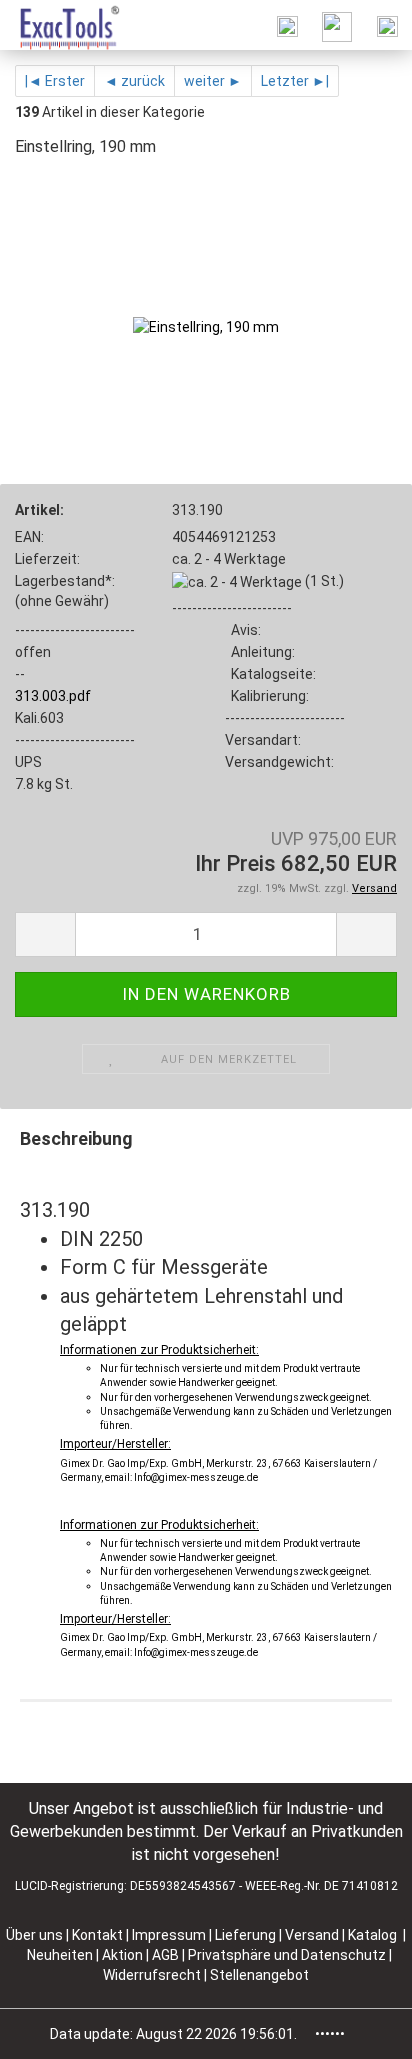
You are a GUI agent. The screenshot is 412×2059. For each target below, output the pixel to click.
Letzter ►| (295, 81)
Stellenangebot (259, 1975)
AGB (167, 1955)
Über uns (34, 1935)
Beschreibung (76, 1138)
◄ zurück (134, 81)
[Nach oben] (357, 2029)
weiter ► (213, 81)
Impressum (170, 1935)
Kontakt (97, 1935)
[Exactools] (60, 25)
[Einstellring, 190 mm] (206, 326)
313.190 (197, 510)
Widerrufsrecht (153, 1975)
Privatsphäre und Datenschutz (288, 1955)
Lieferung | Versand (278, 1935)
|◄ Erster (55, 81)
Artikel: (39, 510)
